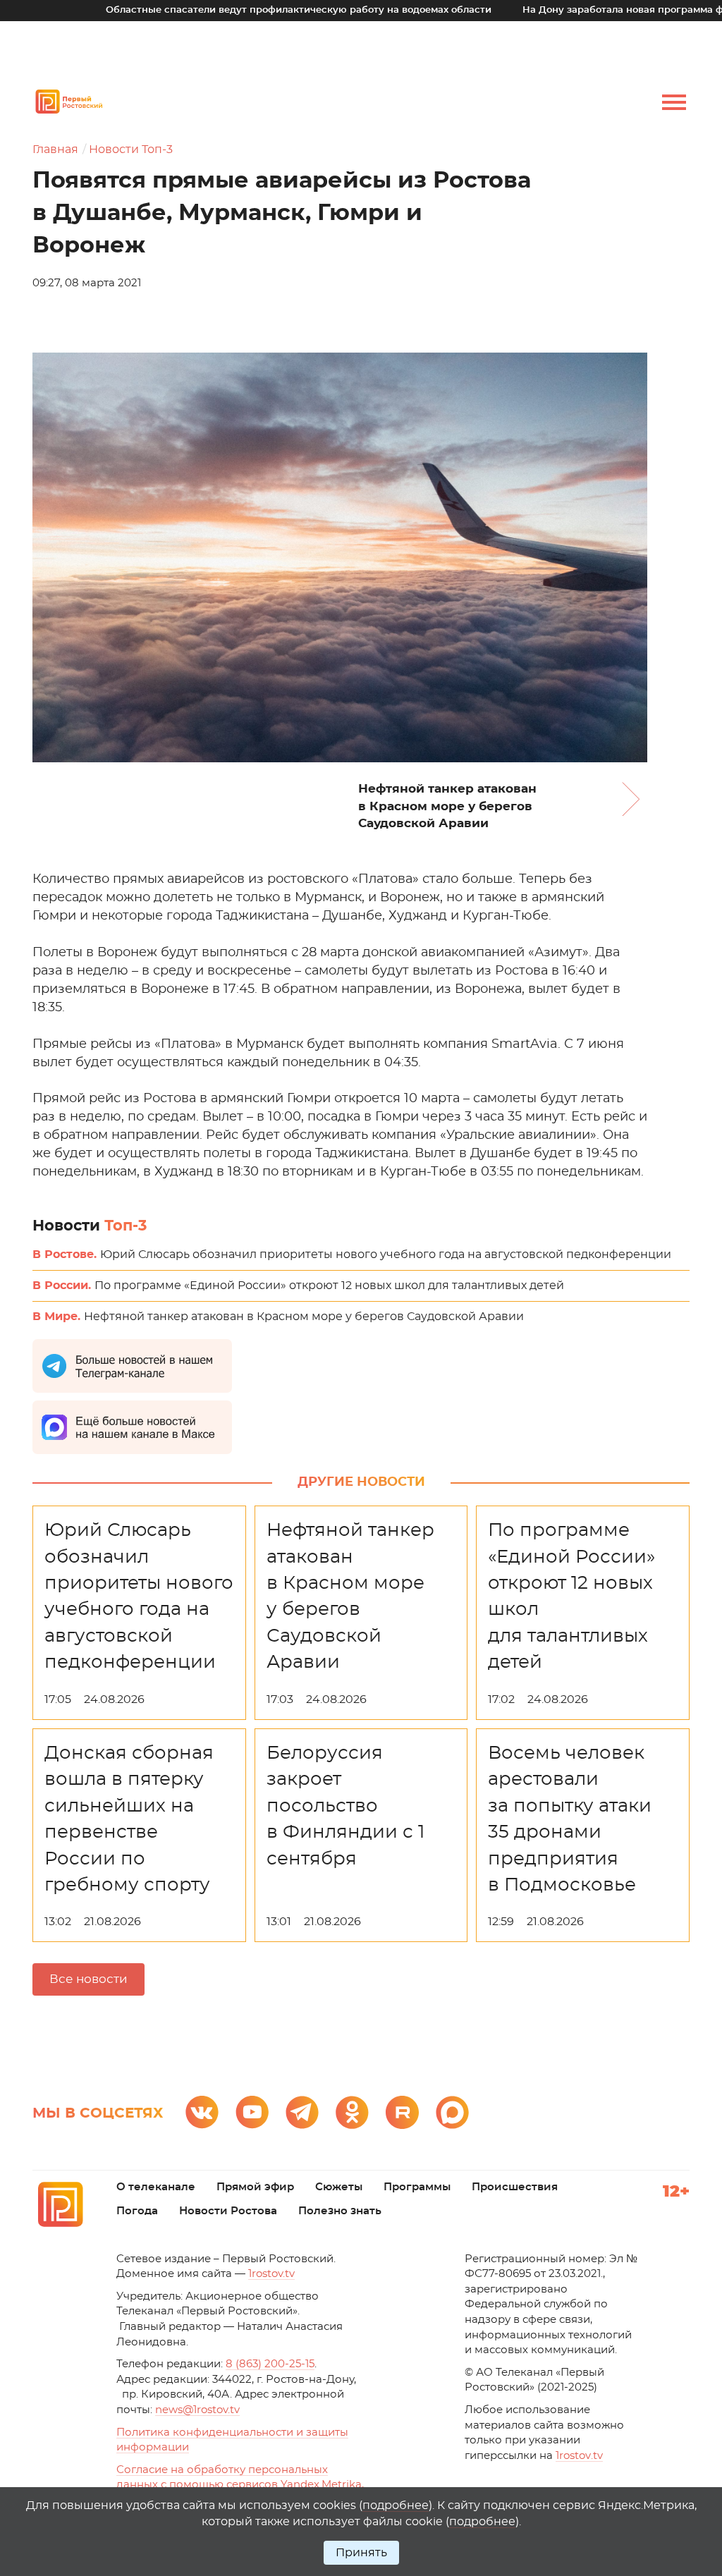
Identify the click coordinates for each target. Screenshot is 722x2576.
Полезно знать (340, 2211)
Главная (55, 149)
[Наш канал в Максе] (452, 2112)
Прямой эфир (255, 2187)
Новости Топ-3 (131, 149)
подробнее (396, 2505)
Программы (417, 2187)
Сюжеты (339, 2187)
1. (579, 2456)
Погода (137, 2211)
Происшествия (515, 2187)
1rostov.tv (271, 2274)
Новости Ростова (228, 2211)
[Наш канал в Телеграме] (302, 2112)
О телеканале (156, 2187)
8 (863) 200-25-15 (270, 2364)
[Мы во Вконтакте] (202, 2112)
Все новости (88, 1979)
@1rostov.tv (197, 2410)
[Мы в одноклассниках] (352, 2112)
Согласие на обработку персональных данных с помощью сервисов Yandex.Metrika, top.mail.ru (240, 2485)
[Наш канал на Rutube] (402, 2112)
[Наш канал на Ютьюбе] (252, 2112)
